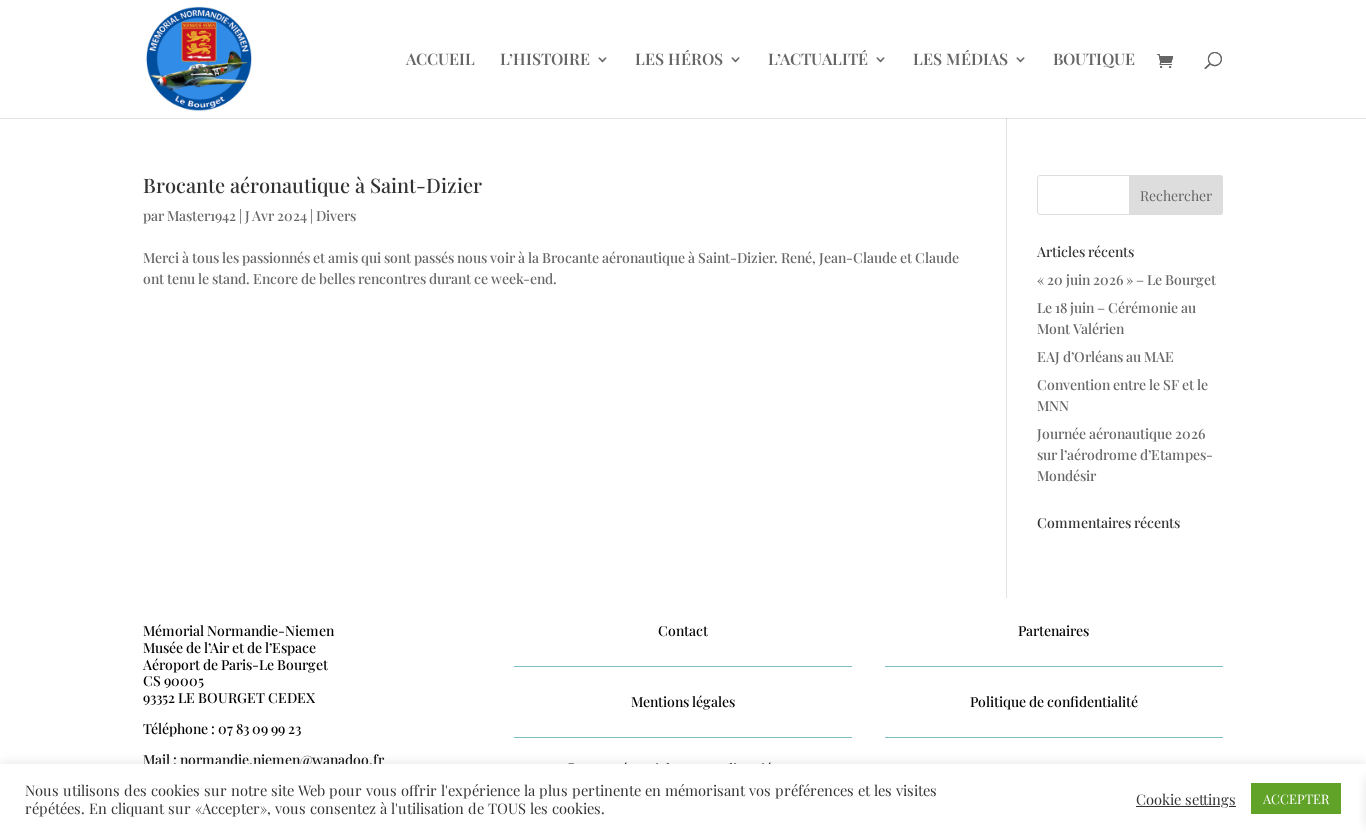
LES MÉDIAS (960, 60)
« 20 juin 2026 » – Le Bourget (1126, 279)
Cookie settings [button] (1186, 799)
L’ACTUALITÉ (818, 60)
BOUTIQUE (1094, 60)
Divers (336, 215)
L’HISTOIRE (545, 60)
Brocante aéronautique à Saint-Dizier (312, 184)
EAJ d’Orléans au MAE (1105, 356)
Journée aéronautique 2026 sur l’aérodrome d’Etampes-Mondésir (1125, 454)
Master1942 (201, 215)
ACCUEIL (440, 60)
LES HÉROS (679, 60)
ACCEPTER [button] (1296, 798)
